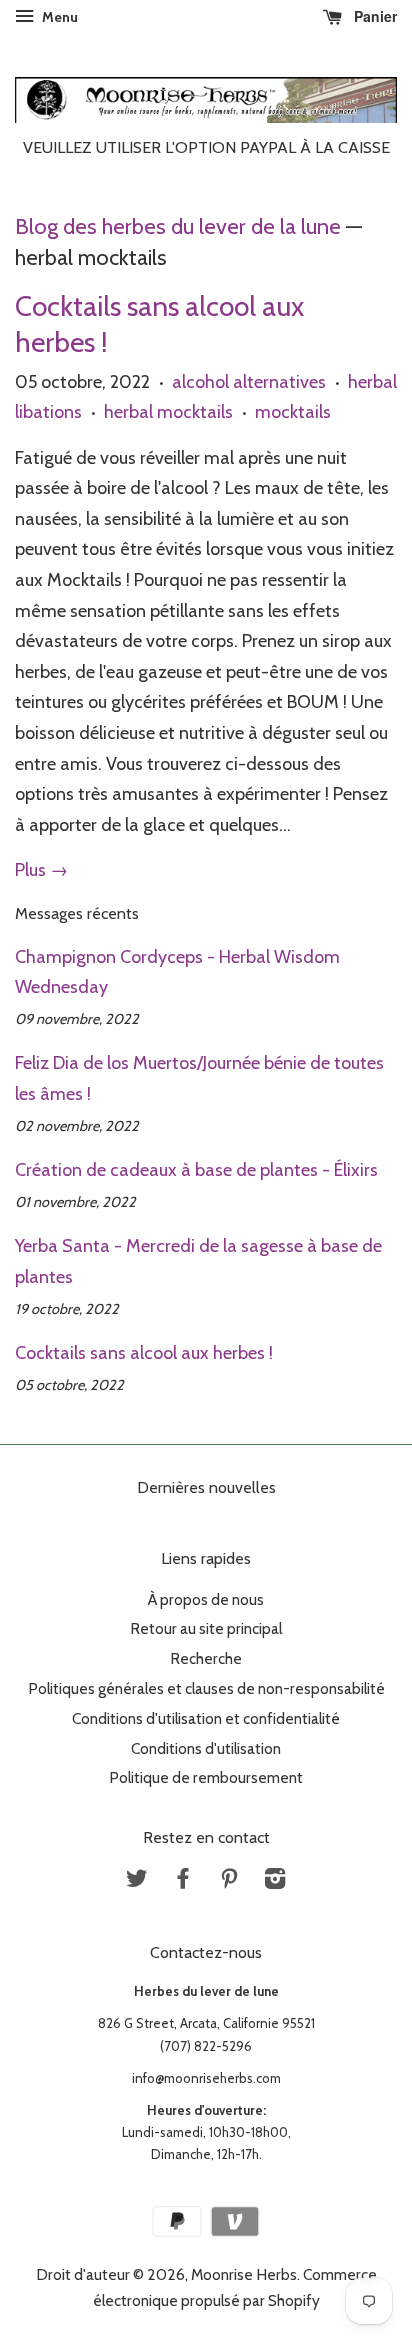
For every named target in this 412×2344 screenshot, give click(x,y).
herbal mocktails (168, 412)
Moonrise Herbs (244, 2274)
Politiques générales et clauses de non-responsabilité (206, 1688)
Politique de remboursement (206, 1777)
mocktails (293, 412)
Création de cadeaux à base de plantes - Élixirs (196, 1170)
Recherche (206, 1658)
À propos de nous (206, 1599)
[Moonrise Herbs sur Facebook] (183, 1881)
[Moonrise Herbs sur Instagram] (275, 1881)
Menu (58, 17)
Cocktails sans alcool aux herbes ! (144, 1353)
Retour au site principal (206, 1628)
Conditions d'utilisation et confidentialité (206, 1718)
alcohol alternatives (249, 382)
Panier (373, 16)
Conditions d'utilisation (206, 1748)
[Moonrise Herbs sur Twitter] (137, 1881)
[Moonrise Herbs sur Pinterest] (229, 1881)
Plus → (41, 870)
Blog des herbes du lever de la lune (178, 226)
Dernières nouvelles (206, 1487)
